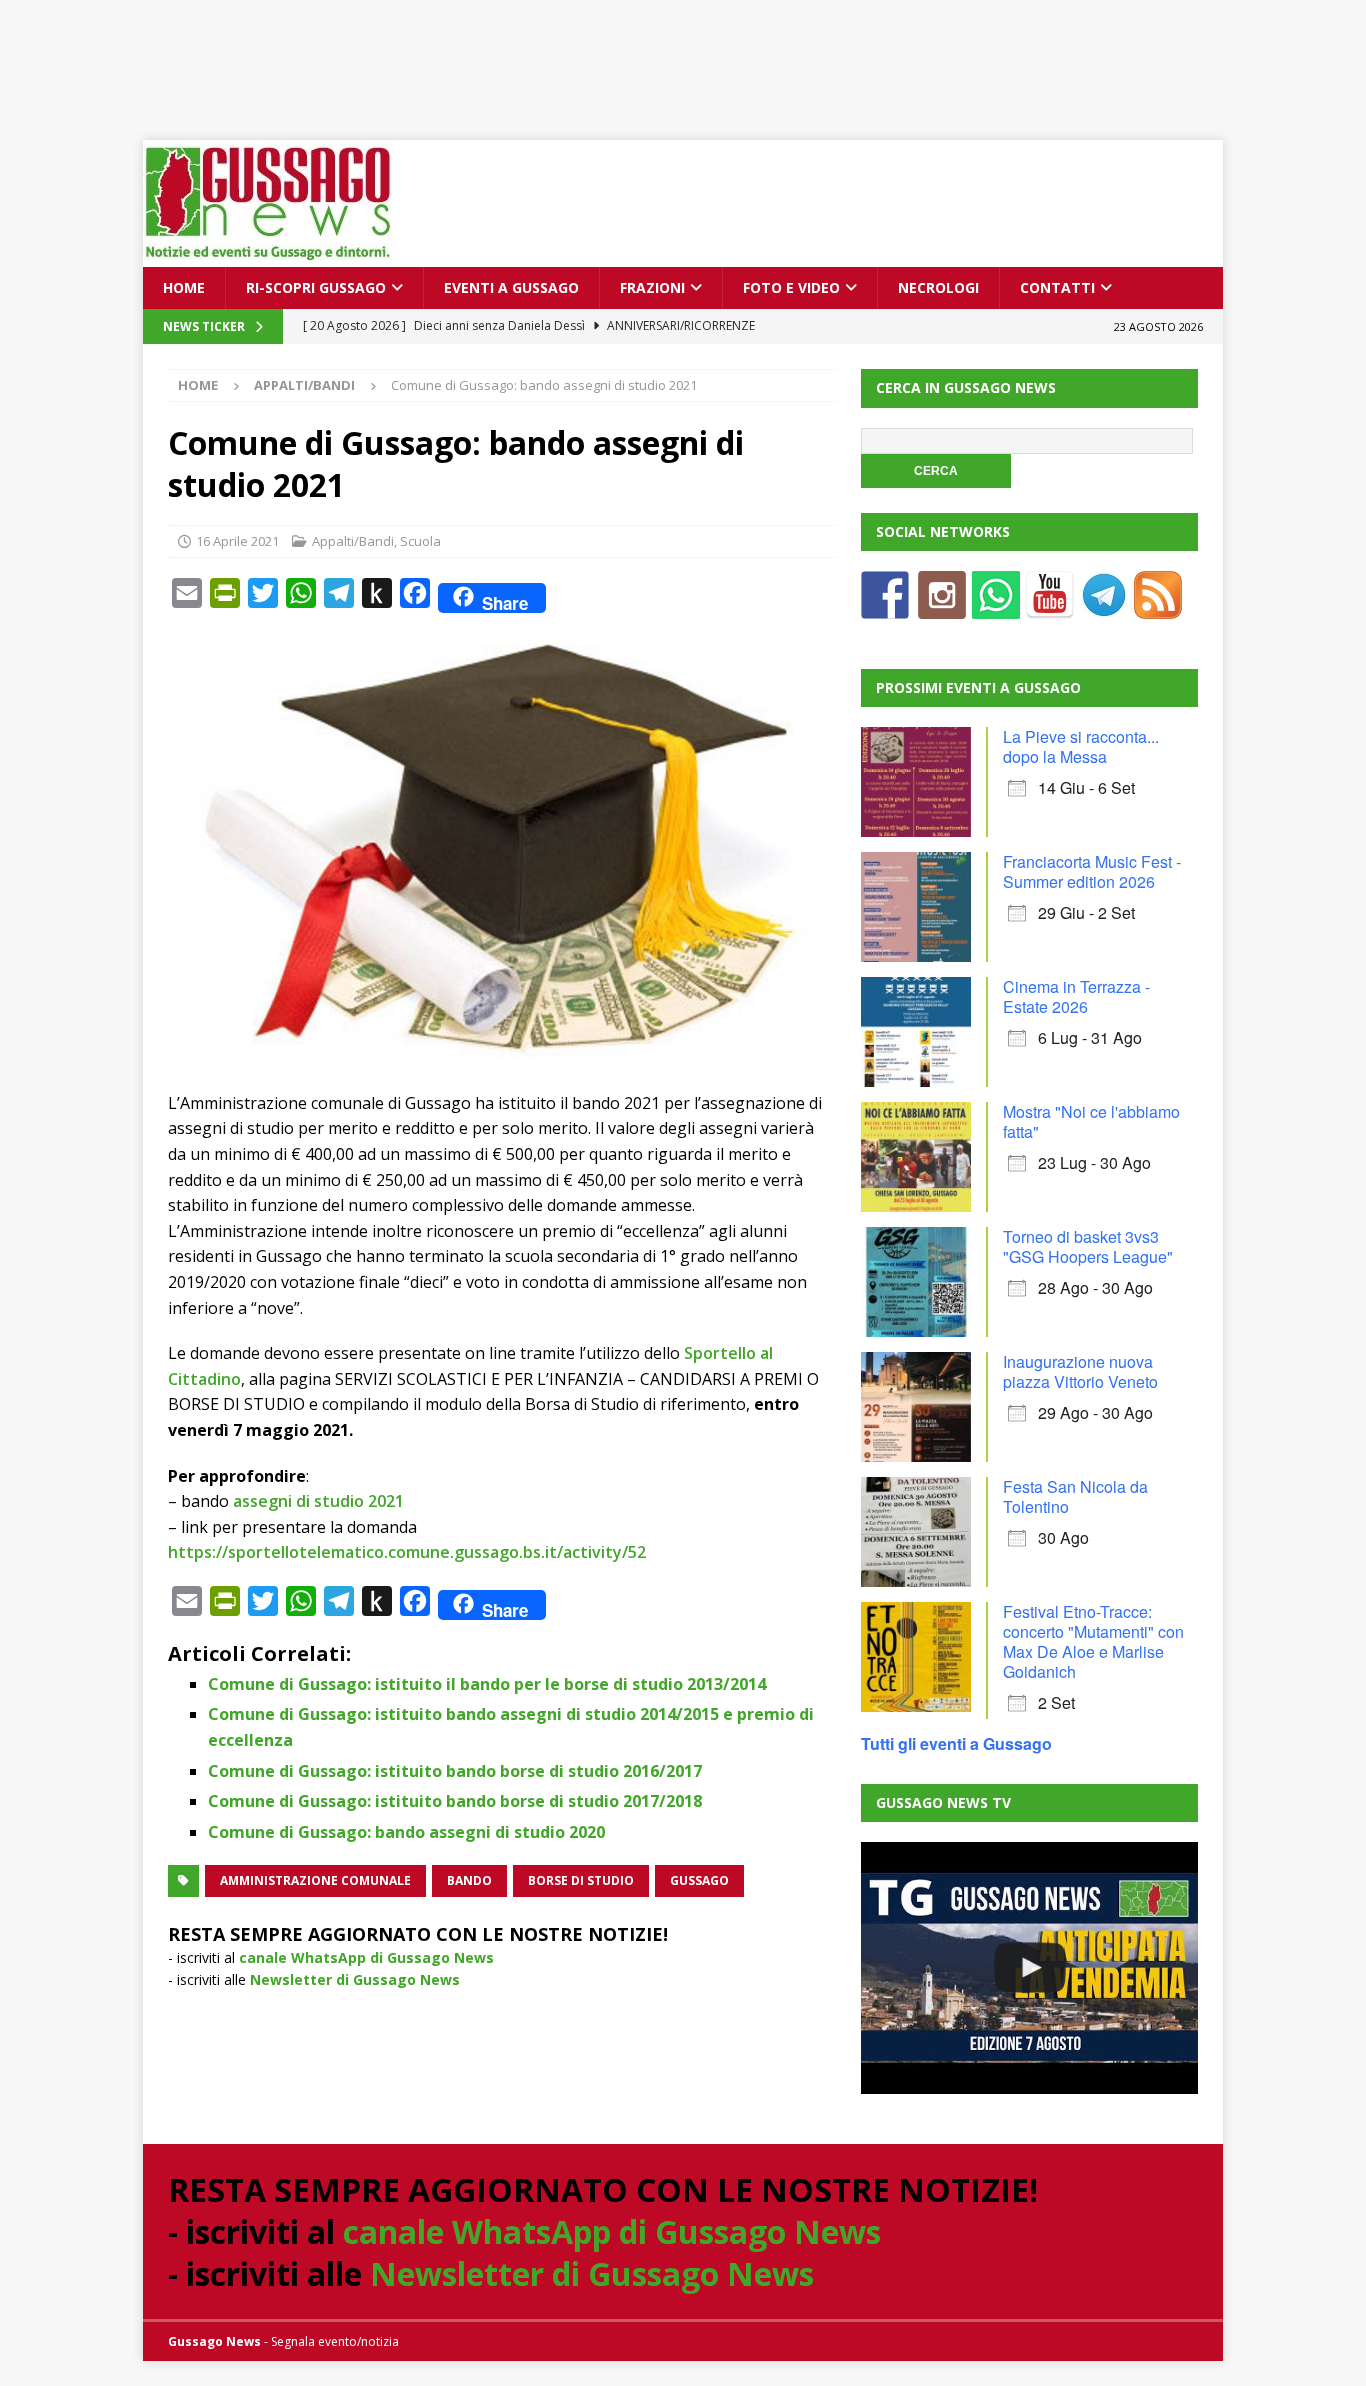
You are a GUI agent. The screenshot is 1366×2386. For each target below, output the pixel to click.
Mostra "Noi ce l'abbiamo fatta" (1091, 1121)
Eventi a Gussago (511, 287)
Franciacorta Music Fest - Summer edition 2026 (1092, 871)
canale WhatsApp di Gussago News (366, 1957)
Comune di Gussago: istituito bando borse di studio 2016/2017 (455, 1771)
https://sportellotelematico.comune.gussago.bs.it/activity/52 (407, 1552)
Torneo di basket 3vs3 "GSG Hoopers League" (1088, 1246)
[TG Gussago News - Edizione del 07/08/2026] (1029, 1968)
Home (184, 287)
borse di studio (581, 1880)
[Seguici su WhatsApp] (996, 606)
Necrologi (938, 287)
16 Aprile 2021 (237, 541)
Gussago (699, 1880)
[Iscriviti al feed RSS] (1158, 606)
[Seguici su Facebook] (885, 606)
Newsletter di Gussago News (355, 1979)
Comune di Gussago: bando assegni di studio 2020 (406, 1832)
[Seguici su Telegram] (1104, 606)
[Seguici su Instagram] (942, 606)
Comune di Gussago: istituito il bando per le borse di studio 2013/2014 (487, 1684)
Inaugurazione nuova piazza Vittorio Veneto (1080, 1371)
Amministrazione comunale (315, 1880)
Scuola (420, 541)
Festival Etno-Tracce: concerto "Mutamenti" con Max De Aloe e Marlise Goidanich (1093, 1641)
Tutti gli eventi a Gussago (956, 1743)
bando (469, 1880)
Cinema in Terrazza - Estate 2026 (1076, 996)
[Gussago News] (268, 255)
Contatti (1057, 287)
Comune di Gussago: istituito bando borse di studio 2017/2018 (455, 1801)
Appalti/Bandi (353, 541)
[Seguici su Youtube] (1050, 606)
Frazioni (652, 287)
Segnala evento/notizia (335, 2341)
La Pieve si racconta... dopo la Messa (1081, 746)
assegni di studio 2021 (318, 1501)
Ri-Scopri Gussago (316, 287)
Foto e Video (791, 287)
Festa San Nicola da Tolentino (1075, 1496)
